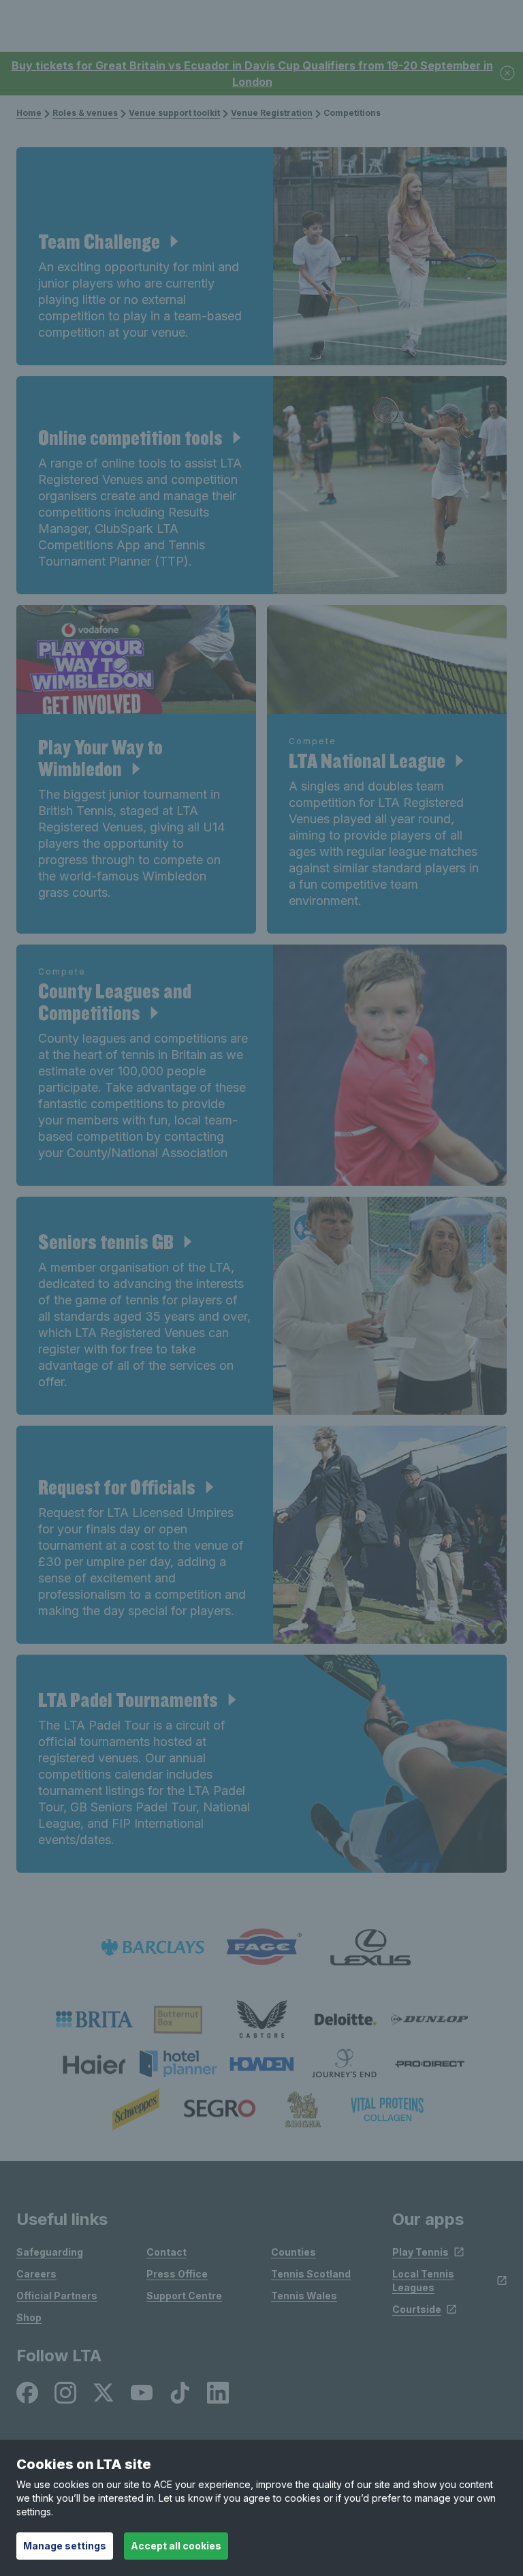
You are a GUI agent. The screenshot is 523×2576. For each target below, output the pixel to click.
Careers (36, 2274)
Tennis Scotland (311, 2274)
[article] (261, 256)
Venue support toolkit (174, 113)
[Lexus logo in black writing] (370, 1947)
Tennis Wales (304, 2296)
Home (29, 113)
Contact (167, 2252)
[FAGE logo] (261, 1947)
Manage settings (65, 2546)
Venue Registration (272, 113)
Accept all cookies (176, 2546)
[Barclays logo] (153, 1947)
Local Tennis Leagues (423, 2281)
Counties (294, 2252)
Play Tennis (421, 2252)
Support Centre (184, 2296)
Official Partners (57, 2296)
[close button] (508, 74)
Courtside (417, 2309)
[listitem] (94, 2019)
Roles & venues (85, 113)
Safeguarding (50, 2252)
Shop (29, 2317)
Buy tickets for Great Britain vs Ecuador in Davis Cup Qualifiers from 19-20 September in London (252, 74)
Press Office (177, 2274)
